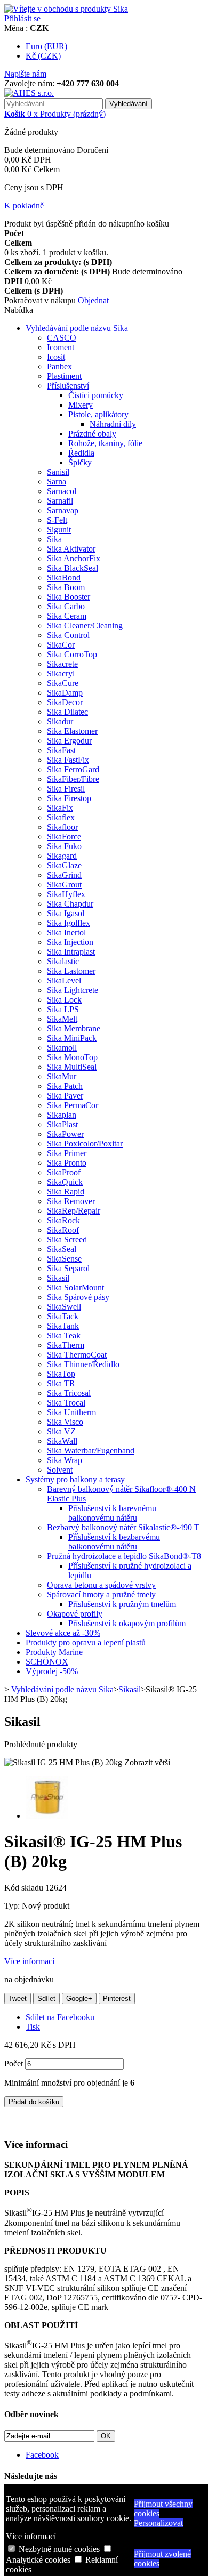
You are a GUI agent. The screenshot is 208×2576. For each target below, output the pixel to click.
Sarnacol (62, 491)
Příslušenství (68, 386)
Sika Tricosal (69, 1393)
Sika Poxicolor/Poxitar (85, 1144)
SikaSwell (64, 1307)
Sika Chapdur (70, 904)
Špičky (80, 462)
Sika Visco (65, 1422)
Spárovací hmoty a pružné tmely (101, 1594)
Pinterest (117, 1998)
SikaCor (61, 645)
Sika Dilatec (67, 712)
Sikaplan (62, 1115)
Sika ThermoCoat (77, 1355)
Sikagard (62, 856)
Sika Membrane (74, 1028)
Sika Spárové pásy (78, 1297)
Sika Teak (64, 1335)
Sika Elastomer (72, 731)
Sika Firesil (66, 789)
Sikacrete (62, 664)
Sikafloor (62, 827)
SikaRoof (63, 1230)
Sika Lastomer (71, 971)
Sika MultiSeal (72, 1067)
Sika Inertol (66, 932)
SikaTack (63, 1316)
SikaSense (64, 1259)
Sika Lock (64, 1000)
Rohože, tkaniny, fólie (105, 443)
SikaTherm (66, 1345)
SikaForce (64, 837)
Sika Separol (68, 1268)
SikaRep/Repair (74, 1211)
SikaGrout (64, 885)
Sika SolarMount (75, 1287)
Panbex (59, 366)
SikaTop (61, 1374)
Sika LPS (63, 1009)
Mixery (81, 405)
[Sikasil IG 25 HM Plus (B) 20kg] (47, 1816)
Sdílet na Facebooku (60, 2017)
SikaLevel (64, 980)
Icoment (61, 347)
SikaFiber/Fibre (73, 779)
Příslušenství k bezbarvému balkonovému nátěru (114, 1542)
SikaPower (65, 1134)
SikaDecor (65, 702)
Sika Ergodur (69, 741)
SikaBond (64, 578)
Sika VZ (61, 1431)
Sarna (57, 482)
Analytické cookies (38, 2560)
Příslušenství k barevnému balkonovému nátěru (112, 1513)
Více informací (31, 2536)
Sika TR (61, 1383)
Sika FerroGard (73, 769)
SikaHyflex (66, 894)
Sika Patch (65, 1086)
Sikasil (58, 1278)
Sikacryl (61, 673)
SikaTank (63, 1326)
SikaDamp (65, 693)
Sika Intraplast (71, 952)
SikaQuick (65, 1182)
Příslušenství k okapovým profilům (127, 1623)
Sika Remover (71, 1201)
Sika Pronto (67, 1163)
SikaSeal (62, 1249)
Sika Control (68, 635)
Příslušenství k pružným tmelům (122, 1604)
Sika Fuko (64, 846)
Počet (14, 2064)
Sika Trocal (66, 1403)
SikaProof (64, 1172)
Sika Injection (70, 942)
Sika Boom (66, 587)
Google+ (79, 1998)
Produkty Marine (54, 1652)
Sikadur (60, 721)
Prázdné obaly (92, 434)
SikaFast (61, 750)
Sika (54, 539)
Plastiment (64, 376)
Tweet (18, 1998)
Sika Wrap (65, 1460)
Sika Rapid (66, 1192)
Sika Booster (69, 597)
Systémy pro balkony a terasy (75, 1479)
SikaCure (63, 683)
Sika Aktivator (71, 549)
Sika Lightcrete (73, 990)
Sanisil (58, 472)
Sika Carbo (66, 606)
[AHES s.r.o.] (29, 93)
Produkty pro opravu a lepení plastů (86, 1642)
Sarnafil (60, 501)
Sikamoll (62, 1048)
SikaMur (62, 1076)
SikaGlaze (64, 865)
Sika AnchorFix (74, 558)
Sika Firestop (69, 798)
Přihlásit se (22, 18)
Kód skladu (25, 1888)
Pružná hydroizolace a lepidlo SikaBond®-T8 (124, 1556)
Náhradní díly (113, 424)
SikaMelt (62, 1019)
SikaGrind (64, 875)
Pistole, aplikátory (98, 414)
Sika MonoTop (72, 1057)
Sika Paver (65, 1096)
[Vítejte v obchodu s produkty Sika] (66, 9)
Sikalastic (63, 961)
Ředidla (81, 453)
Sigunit (59, 530)
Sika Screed (67, 1239)
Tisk (33, 2027)
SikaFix (60, 808)
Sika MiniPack (72, 1038)
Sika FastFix (68, 760)
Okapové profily (75, 1614)
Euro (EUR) (46, 46)
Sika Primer (67, 1153)
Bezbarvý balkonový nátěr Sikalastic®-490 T (123, 1527)
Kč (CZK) (43, 56)
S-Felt (57, 520)
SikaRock (63, 1220)
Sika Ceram (67, 616)
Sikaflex (61, 817)
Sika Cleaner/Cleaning (85, 625)
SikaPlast (62, 1124)
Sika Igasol (66, 913)
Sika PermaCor (73, 1105)
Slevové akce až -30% (63, 1633)
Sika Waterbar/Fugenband (91, 1451)
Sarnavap (63, 510)
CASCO (62, 338)
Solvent (60, 1470)
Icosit (56, 357)
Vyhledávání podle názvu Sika (77, 328)
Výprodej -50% (52, 1671)
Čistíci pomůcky (96, 395)
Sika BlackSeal (73, 568)
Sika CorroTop (72, 654)
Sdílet (46, 1998)
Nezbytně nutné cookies (59, 2549)
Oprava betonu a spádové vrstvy (101, 1585)
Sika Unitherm (71, 1412)
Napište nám (25, 74)
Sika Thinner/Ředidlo (83, 1364)
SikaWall (62, 1441)
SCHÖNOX (47, 1662)
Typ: (13, 1906)
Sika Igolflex (69, 923)
